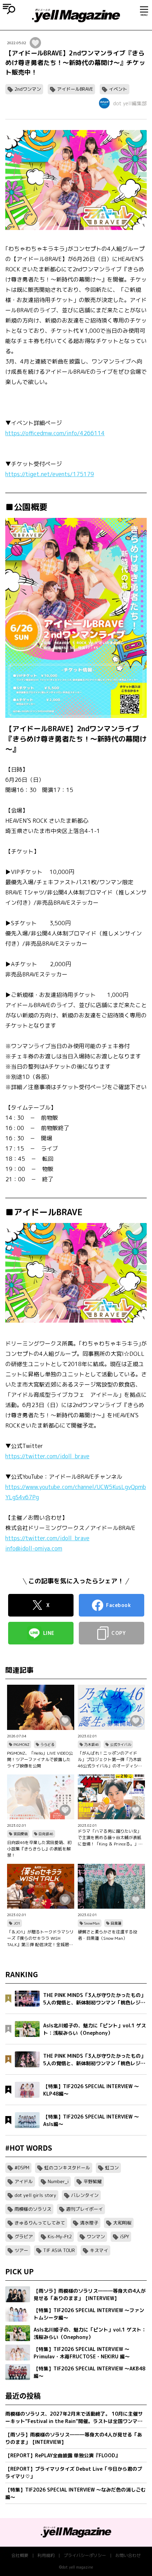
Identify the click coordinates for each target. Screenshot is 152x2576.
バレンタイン (85, 2195)
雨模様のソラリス (33, 2209)
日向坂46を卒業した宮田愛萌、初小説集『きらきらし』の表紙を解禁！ (39, 1849)
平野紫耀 (93, 2181)
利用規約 (46, 2555)
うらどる (47, 1744)
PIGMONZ (21, 1744)
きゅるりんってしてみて (40, 2223)
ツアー (21, 2250)
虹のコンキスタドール (67, 2168)
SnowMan (92, 1923)
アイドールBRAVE (75, 89)
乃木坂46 (92, 1744)
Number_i (58, 2181)
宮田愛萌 (21, 1834)
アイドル (24, 2181)
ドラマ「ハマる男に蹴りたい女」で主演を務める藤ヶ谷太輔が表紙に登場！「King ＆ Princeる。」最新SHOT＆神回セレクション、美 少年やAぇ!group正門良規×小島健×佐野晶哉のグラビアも (111, 1838)
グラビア (24, 2237)
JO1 (17, 1923)
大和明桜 (122, 2223)
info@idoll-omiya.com (34, 1548)
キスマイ (99, 2250)
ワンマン (96, 2237)
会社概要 (20, 2555)
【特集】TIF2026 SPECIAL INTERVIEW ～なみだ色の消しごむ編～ (75, 2493)
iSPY (124, 2237)
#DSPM (22, 2168)
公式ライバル (121, 1744)
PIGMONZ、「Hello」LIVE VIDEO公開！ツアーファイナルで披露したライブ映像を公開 (40, 1759)
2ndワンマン (28, 89)
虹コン (112, 2168)
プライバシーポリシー (85, 2555)
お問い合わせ (128, 2555)
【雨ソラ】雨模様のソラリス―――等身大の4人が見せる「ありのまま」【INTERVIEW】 (74, 2438)
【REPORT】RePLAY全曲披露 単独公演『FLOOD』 (63, 2455)
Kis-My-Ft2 (60, 2237)
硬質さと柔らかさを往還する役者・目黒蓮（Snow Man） (107, 1935)
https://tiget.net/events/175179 (50, 474)
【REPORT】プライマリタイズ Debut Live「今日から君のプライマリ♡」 (74, 2472)
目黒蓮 (116, 1923)
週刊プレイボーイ (84, 2209)
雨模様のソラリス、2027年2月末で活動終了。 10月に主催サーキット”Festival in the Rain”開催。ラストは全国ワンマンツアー (74, 2418)
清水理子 (89, 2223)
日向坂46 (46, 1834)
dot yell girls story (35, 2195)
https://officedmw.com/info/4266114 (55, 433)
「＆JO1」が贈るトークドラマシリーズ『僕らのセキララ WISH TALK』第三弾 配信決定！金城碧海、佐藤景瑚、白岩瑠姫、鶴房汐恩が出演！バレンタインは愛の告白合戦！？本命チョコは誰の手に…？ (40, 1938)
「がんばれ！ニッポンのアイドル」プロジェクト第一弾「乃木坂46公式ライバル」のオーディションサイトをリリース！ (110, 1760)
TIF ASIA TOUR (59, 2250)
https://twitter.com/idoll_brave (47, 1456)
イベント (118, 89)
